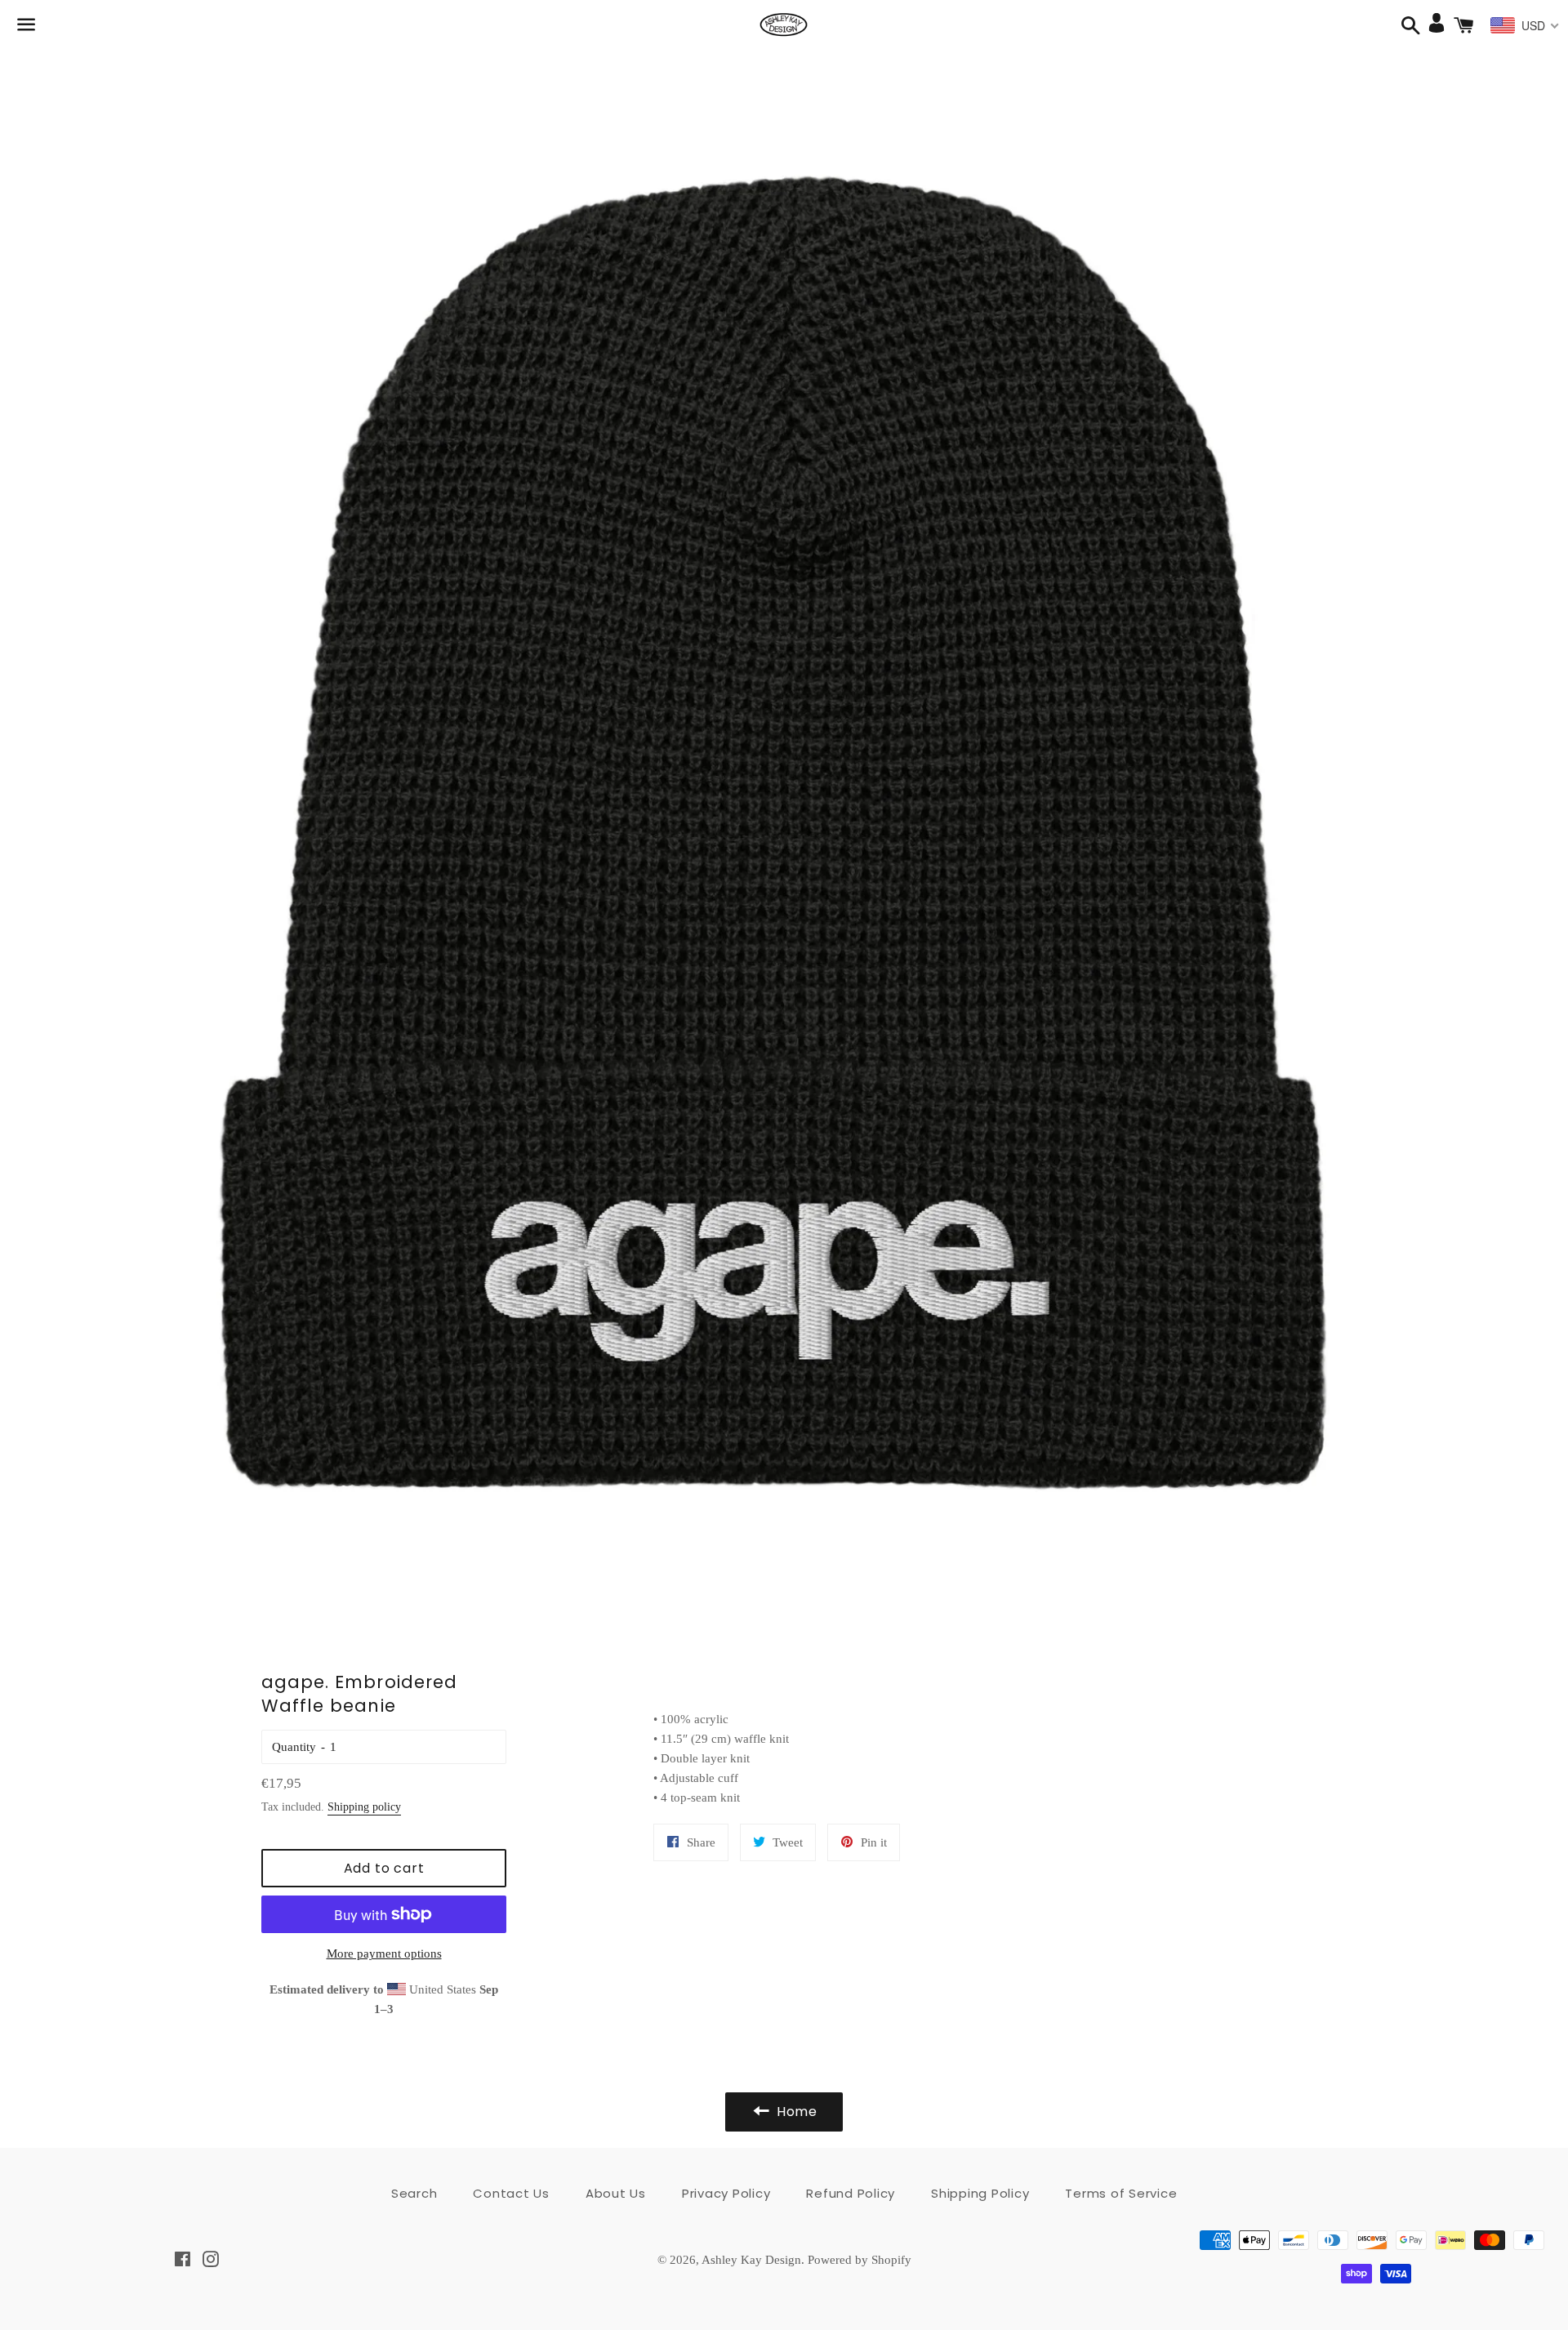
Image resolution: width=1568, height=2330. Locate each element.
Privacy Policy (726, 2193)
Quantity (294, 1747)
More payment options (384, 1954)
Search (414, 2193)
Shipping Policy (980, 2193)
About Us (616, 2193)
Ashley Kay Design (751, 2260)
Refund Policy (851, 2193)
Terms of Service (1121, 2193)
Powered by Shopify (860, 2260)
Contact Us (511, 2193)
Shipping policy (364, 1807)
